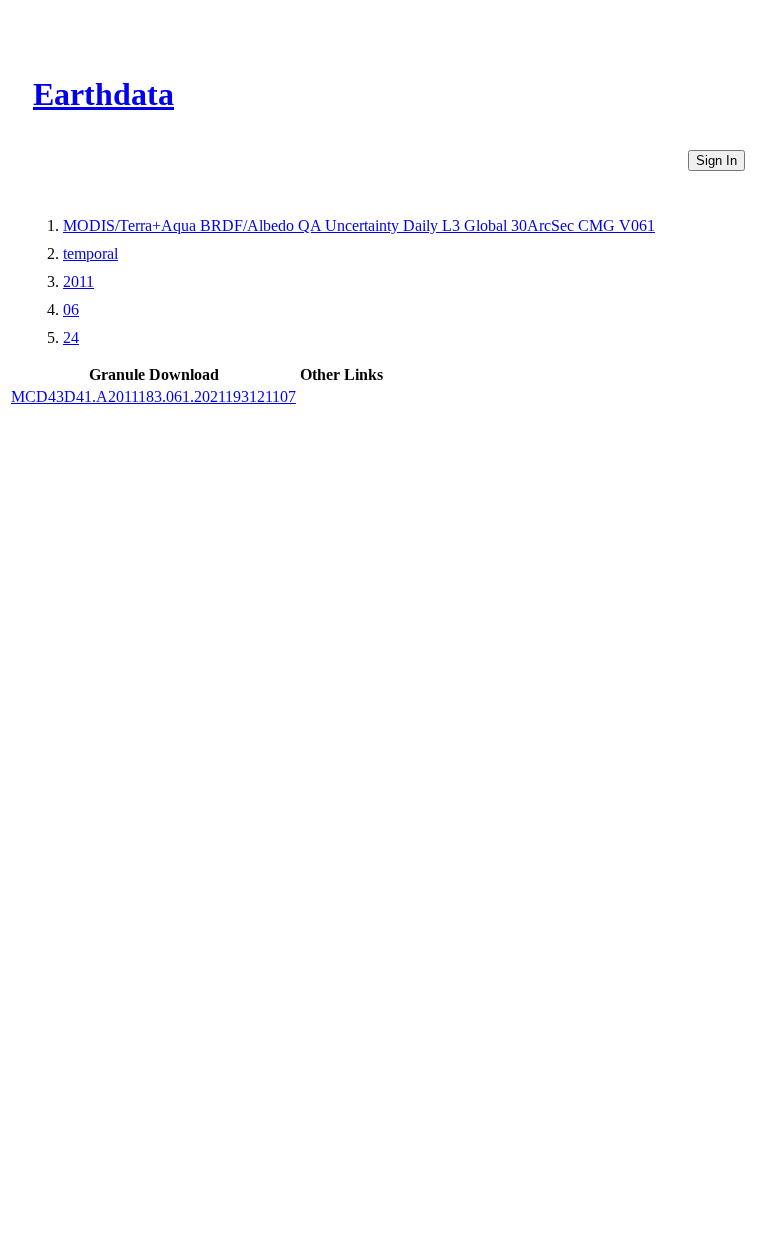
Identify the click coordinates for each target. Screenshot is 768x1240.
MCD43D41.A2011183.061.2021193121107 (153, 396)
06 (71, 309)
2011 (78, 281)
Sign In (716, 160)
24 (71, 337)
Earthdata (103, 94)
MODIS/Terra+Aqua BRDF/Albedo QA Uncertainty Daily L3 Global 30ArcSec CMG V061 (359, 225)
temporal (90, 253)
